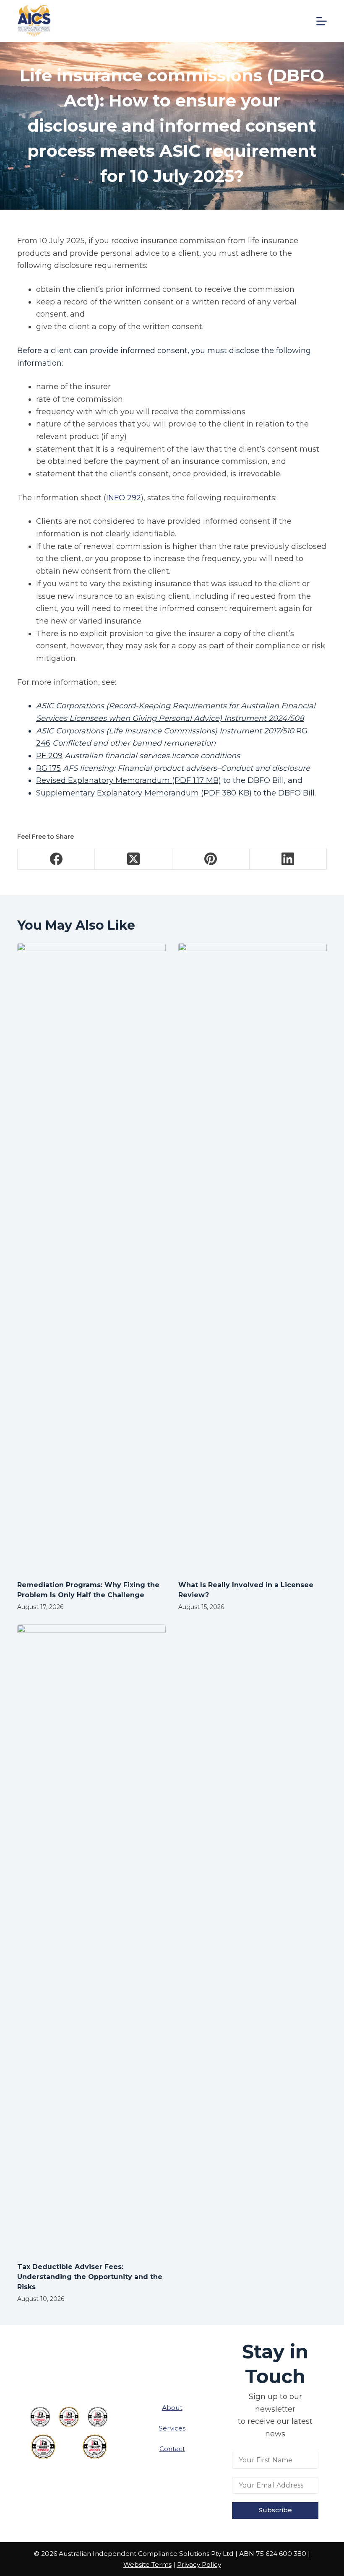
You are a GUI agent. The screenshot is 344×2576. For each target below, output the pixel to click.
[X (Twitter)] (133, 859)
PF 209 (49, 756)
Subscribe (275, 2510)
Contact (172, 2449)
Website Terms (147, 2564)
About (172, 2408)
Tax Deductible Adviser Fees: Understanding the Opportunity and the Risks (90, 2277)
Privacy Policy (199, 2564)
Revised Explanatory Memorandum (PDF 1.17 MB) (129, 780)
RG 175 (48, 768)
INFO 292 (124, 498)
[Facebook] (56, 859)
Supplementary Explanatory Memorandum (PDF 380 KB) (144, 793)
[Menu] (322, 21)
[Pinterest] (211, 859)
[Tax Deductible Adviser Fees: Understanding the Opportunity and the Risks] (91, 1939)
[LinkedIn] (288, 859)
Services (172, 2428)
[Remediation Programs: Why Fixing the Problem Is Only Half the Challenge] (91, 1257)
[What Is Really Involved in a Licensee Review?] (253, 1257)
